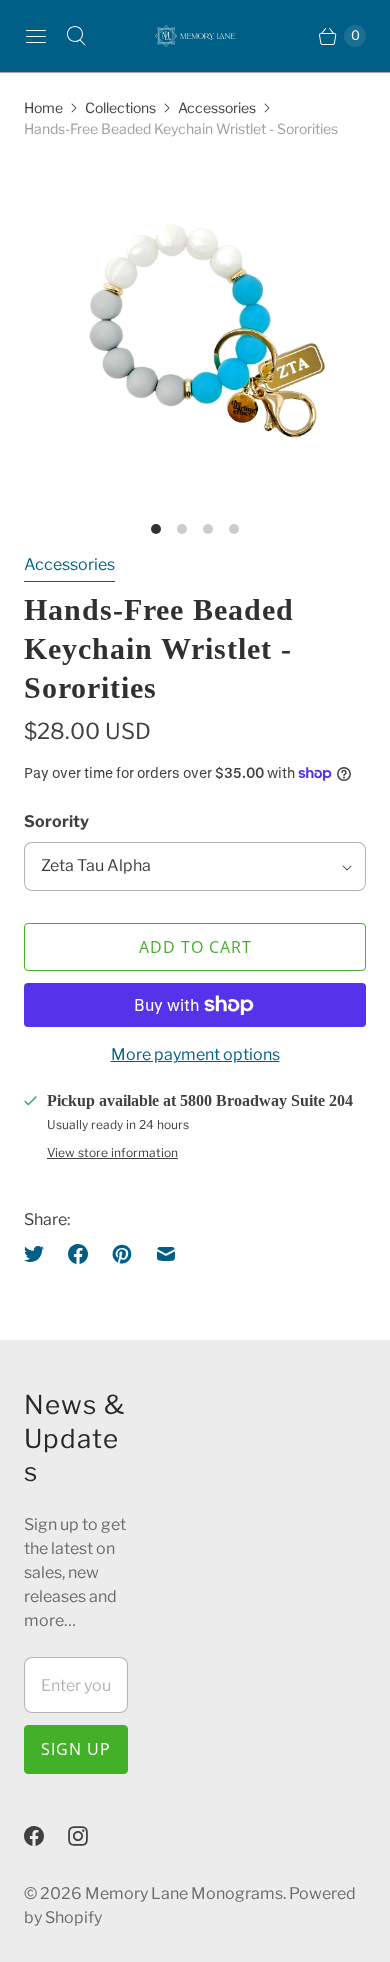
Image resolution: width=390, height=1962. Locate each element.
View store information (112, 1153)
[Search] (76, 36)
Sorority (56, 821)
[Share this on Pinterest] (122, 1254)
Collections (120, 107)
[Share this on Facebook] (78, 1254)
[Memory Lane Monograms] (195, 36)
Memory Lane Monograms (184, 1893)
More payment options (195, 1054)
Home (43, 107)
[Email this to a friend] (166, 1254)
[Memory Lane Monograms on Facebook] (46, 1836)
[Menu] (36, 36)
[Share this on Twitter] (40, 1254)
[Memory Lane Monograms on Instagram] (90, 1836)
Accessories (217, 107)
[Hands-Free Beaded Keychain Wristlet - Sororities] (195, 334)
